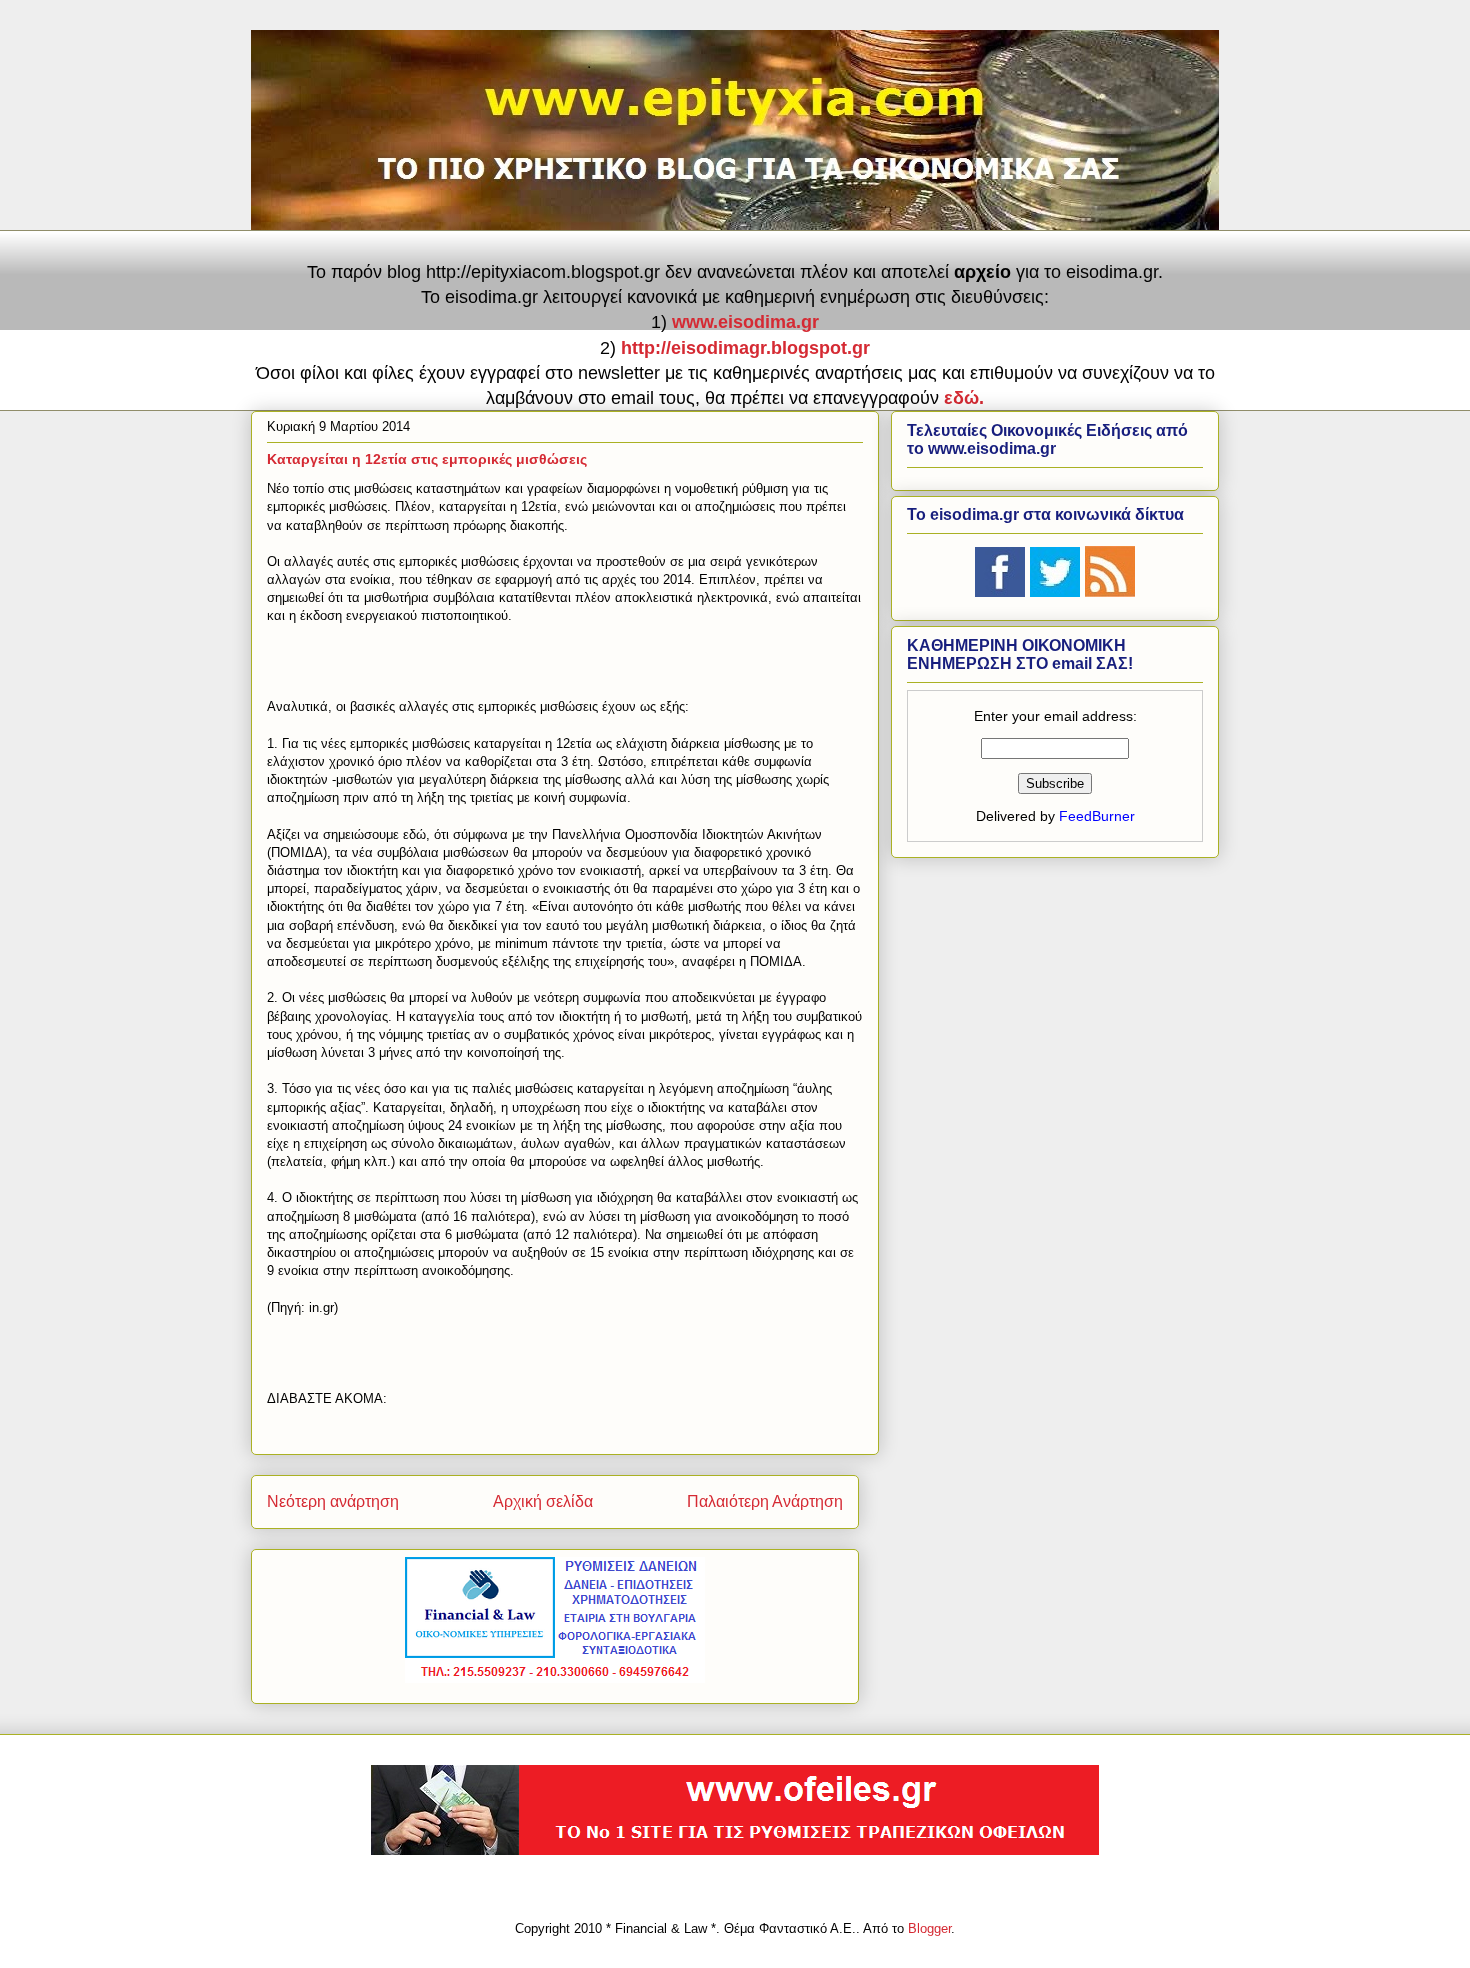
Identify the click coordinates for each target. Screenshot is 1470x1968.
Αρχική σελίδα (543, 1501)
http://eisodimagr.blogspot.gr (745, 348)
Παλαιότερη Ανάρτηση (765, 1501)
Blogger (929, 1928)
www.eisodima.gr (745, 322)
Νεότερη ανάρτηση (333, 1501)
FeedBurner (1097, 816)
